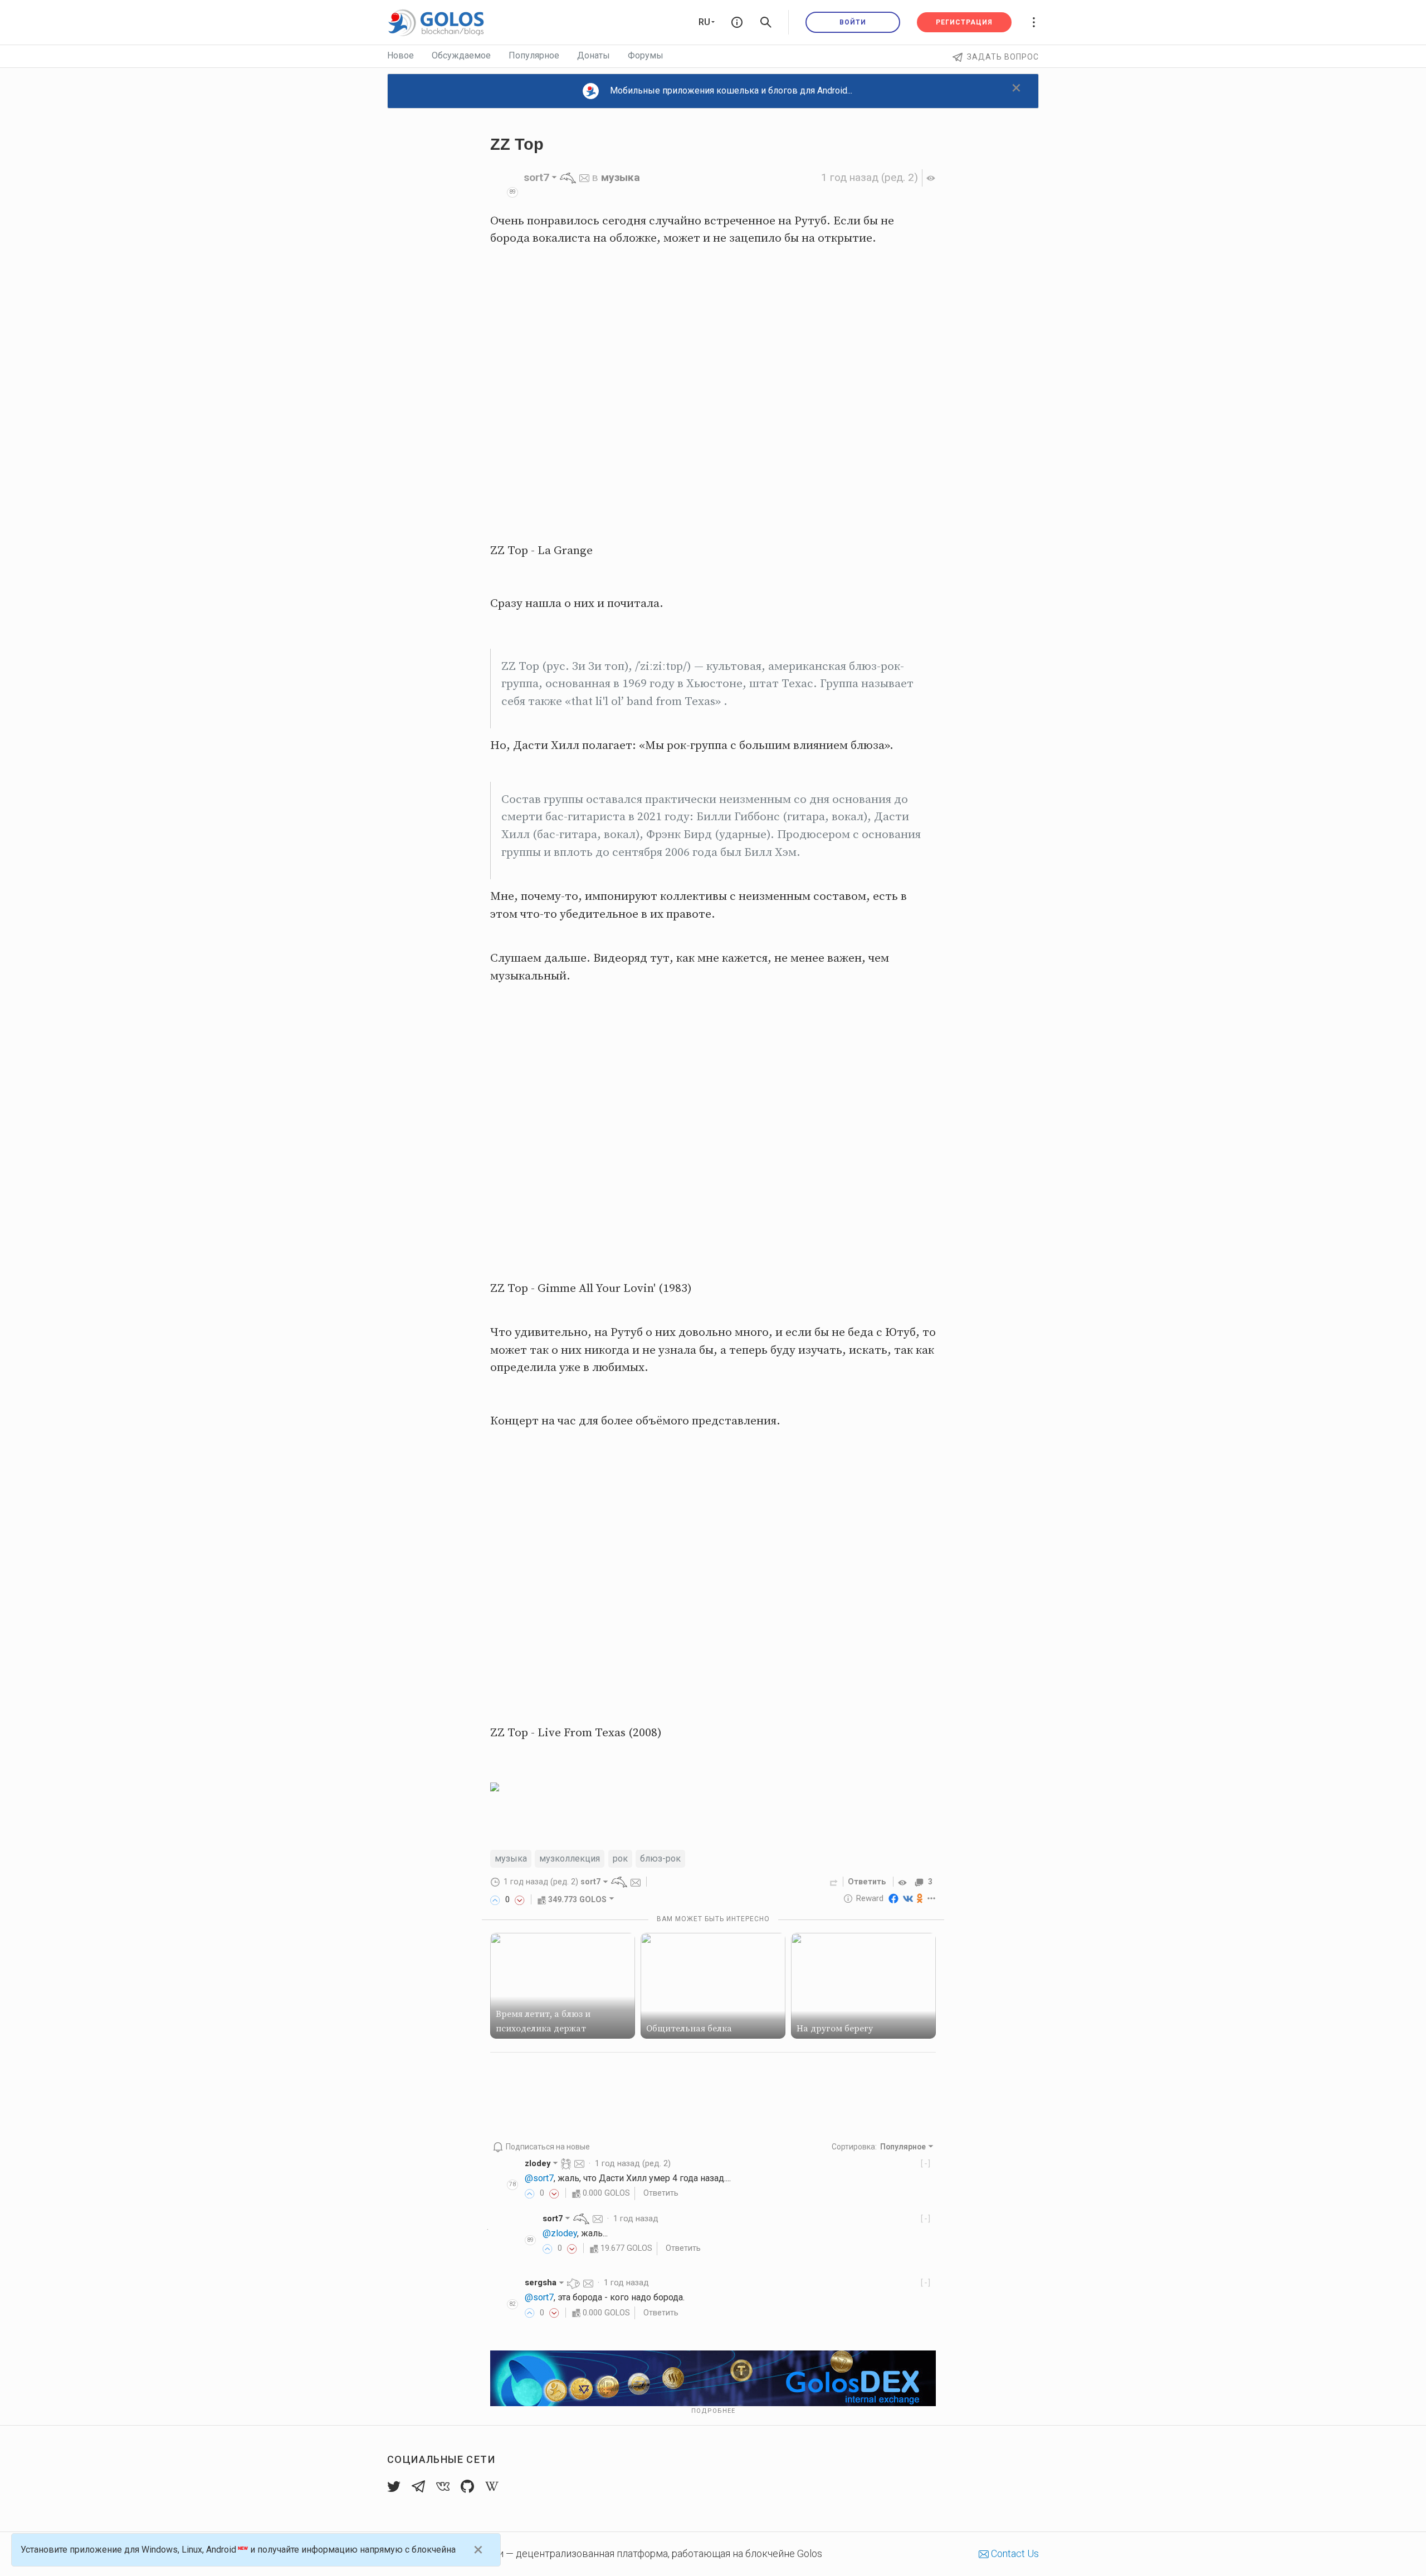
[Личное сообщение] (584, 177)
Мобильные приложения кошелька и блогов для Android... (731, 90)
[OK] (920, 1898)
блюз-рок (660, 1858)
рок (620, 1858)
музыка (621, 177)
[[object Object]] (904, 1882)
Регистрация (964, 22)
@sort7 (539, 2178)
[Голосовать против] (520, 1899)
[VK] (908, 1898)
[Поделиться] (834, 1882)
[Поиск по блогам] (766, 22)
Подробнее (713, 2411)
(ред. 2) (870, 177)
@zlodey (560, 2233)
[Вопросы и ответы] (737, 22)
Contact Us (1014, 2553)
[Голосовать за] (495, 1899)
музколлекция (570, 1858)
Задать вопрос (1003, 57)
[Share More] (932, 1898)
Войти (853, 22)
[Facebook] (893, 1898)
